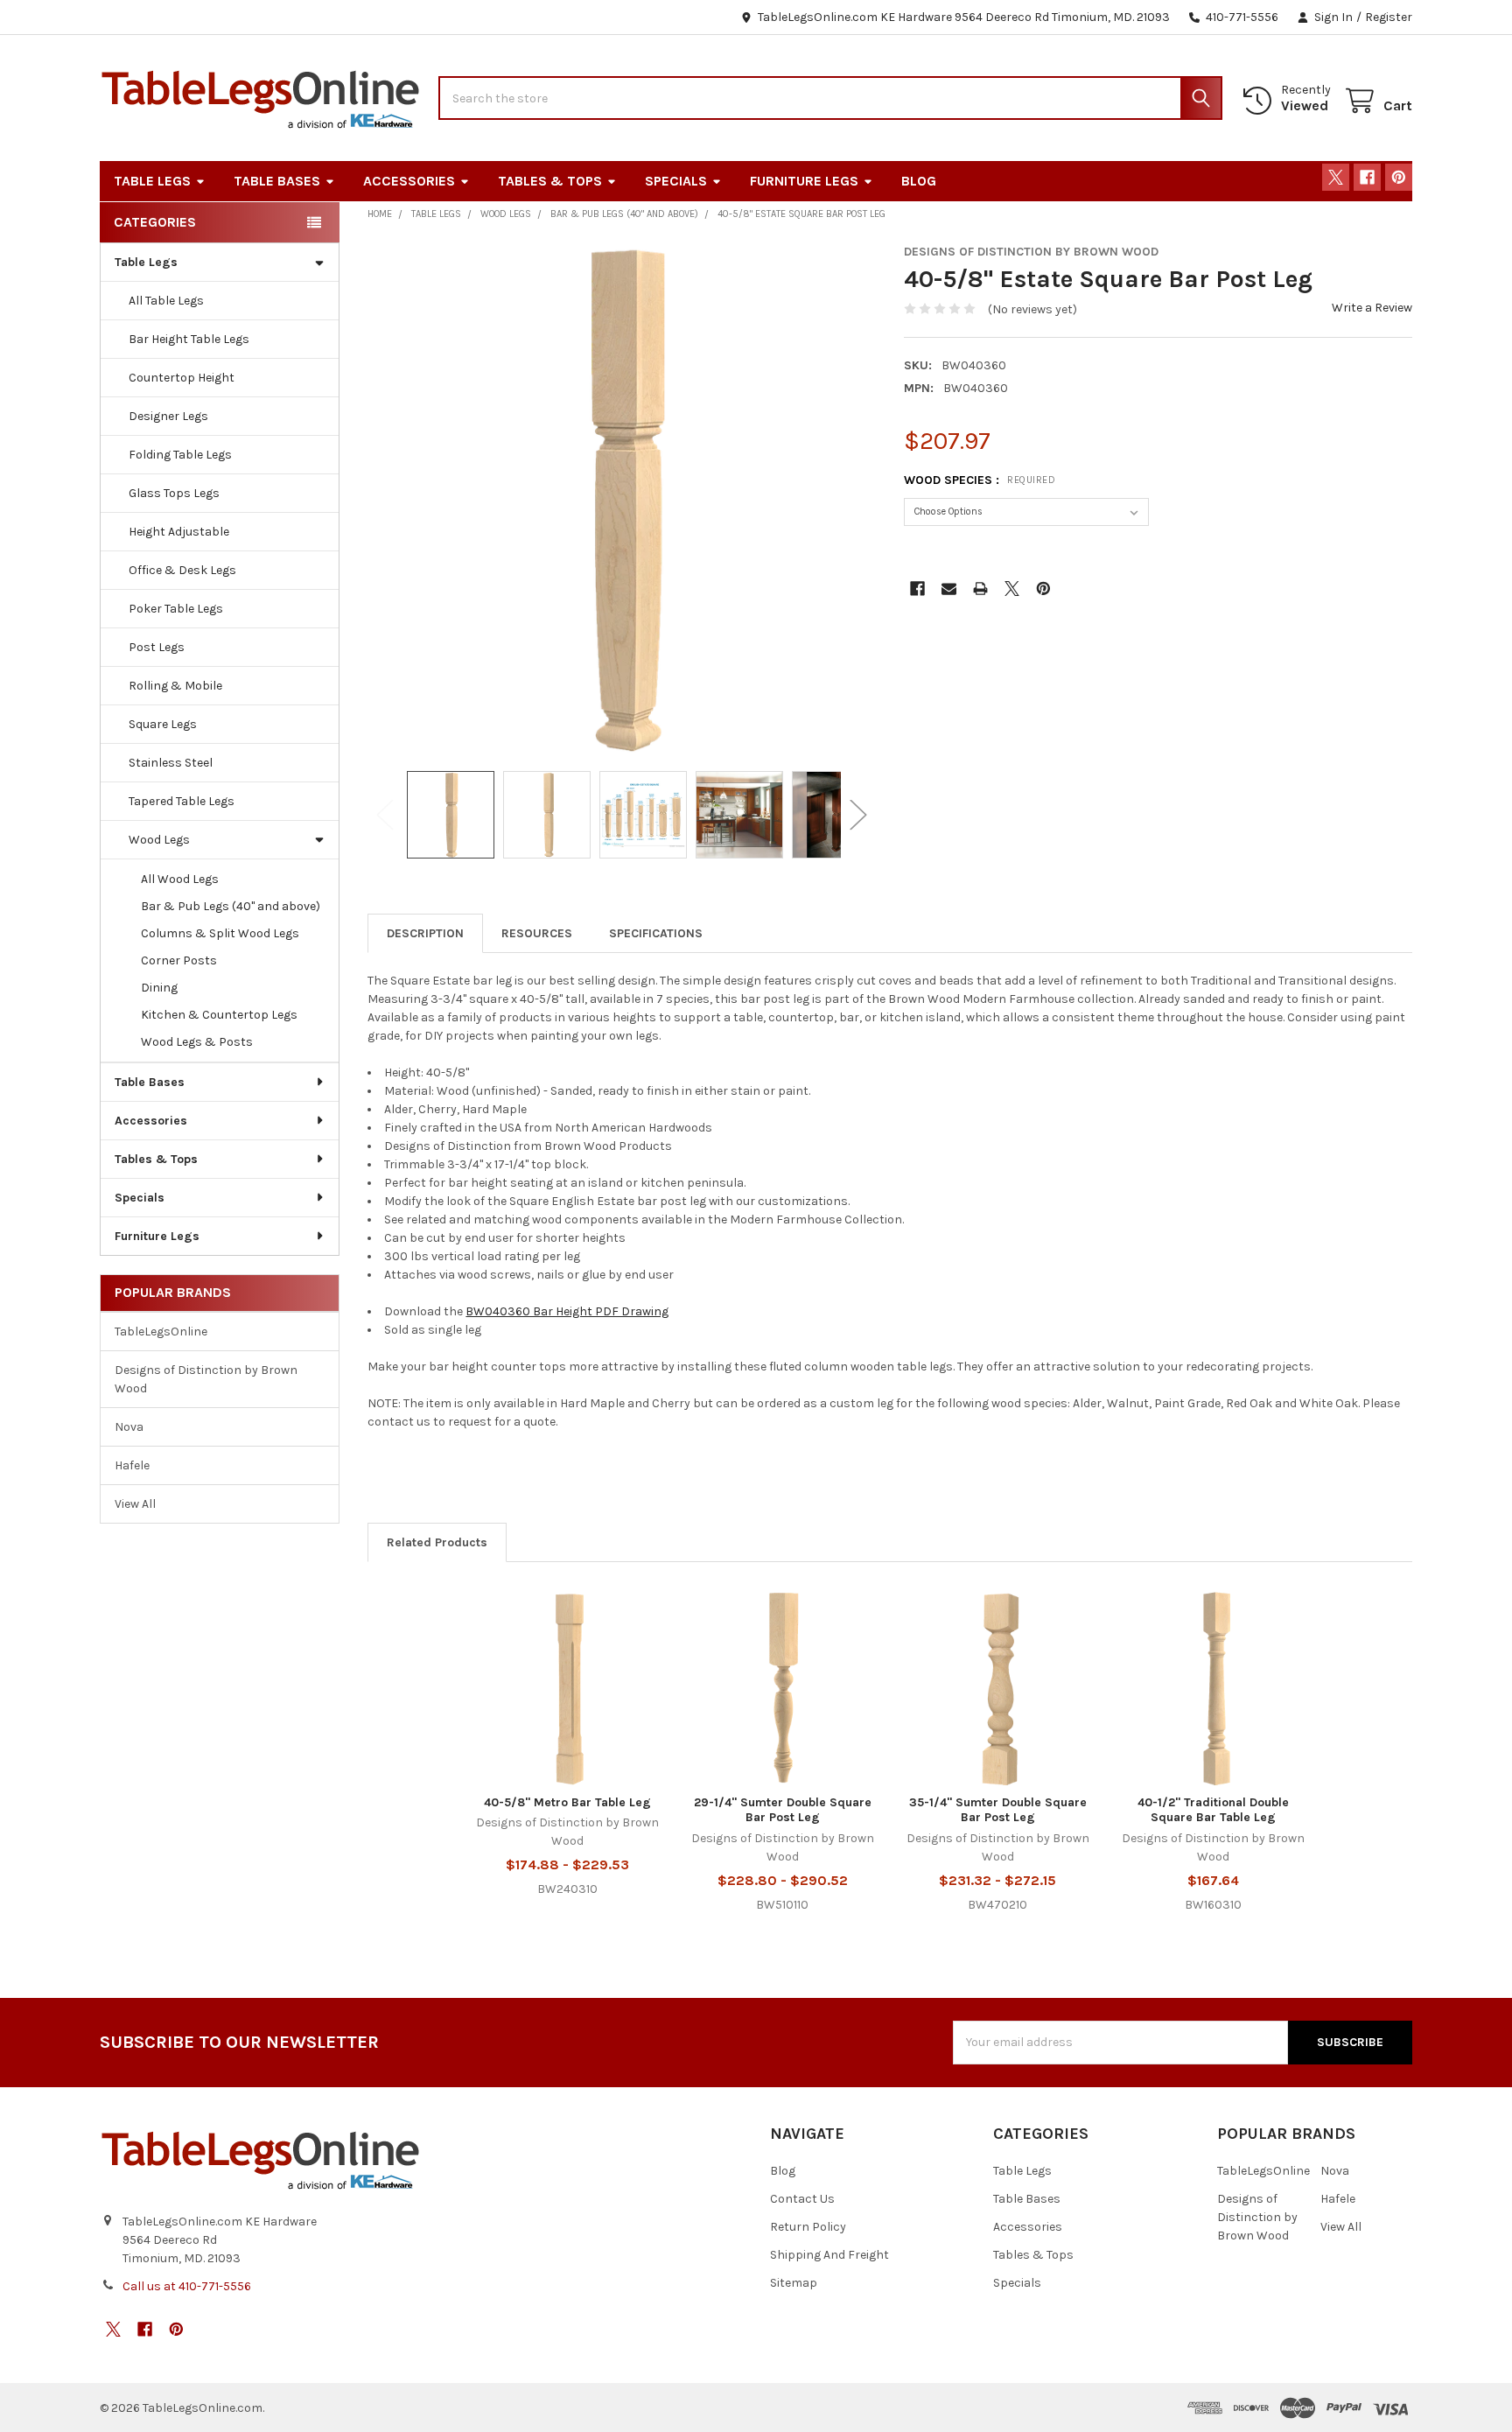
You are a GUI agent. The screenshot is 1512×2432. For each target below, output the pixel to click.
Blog (919, 181)
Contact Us (802, 2199)
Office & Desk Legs (182, 570)
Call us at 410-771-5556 (187, 2286)
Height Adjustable (179, 532)
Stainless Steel (171, 763)
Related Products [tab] (437, 1542)
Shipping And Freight (829, 2255)
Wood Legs (159, 840)
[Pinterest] (1399, 177)
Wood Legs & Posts (197, 1042)
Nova (129, 1427)
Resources (537, 933)
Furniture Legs (804, 181)
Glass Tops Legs (174, 493)
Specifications (656, 933)
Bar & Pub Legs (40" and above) (231, 906)
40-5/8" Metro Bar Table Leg (567, 1802)
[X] (1336, 177)
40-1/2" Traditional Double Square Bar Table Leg (1213, 1810)
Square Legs (163, 724)
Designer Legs (168, 416)
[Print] (980, 589)
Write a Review (1372, 308)
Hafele (132, 1465)
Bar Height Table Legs (189, 339)
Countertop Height (182, 378)
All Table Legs (166, 301)
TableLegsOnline (161, 1332)
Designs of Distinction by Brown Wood (206, 1379)
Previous (385, 814)
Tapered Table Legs (182, 801)
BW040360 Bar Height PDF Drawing (567, 1311)
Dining (159, 988)
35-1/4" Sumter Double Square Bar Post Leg (998, 1810)
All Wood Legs (180, 879)
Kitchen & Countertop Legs (219, 1015)
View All (135, 1504)
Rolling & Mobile (175, 686)
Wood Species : (980, 480)
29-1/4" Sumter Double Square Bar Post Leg (783, 1810)
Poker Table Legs (176, 609)
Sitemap (794, 2283)
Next (858, 814)
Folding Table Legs (180, 455)
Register (1389, 17)
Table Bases (277, 181)
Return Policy (808, 2227)
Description (425, 933)
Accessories (409, 181)
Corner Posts (179, 960)
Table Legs (152, 181)
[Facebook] (1367, 177)
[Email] (949, 589)
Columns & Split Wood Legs (220, 933)
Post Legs (157, 647)
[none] (622, 498)
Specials (676, 181)
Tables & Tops (550, 181)
